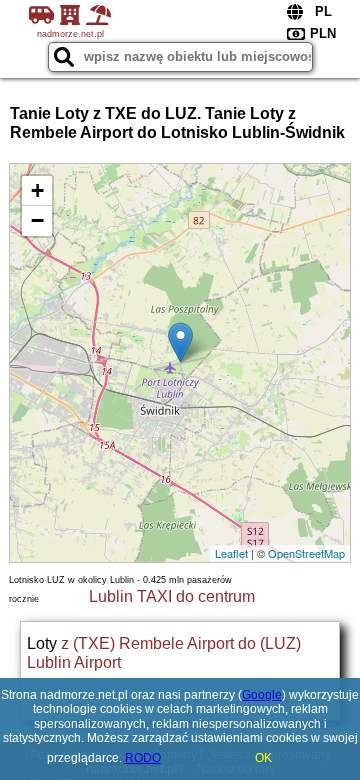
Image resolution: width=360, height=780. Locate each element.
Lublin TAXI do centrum (172, 596)
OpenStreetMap (306, 553)
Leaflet (231, 553)
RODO (143, 758)
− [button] (37, 220)
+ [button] (37, 190)
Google (262, 695)
